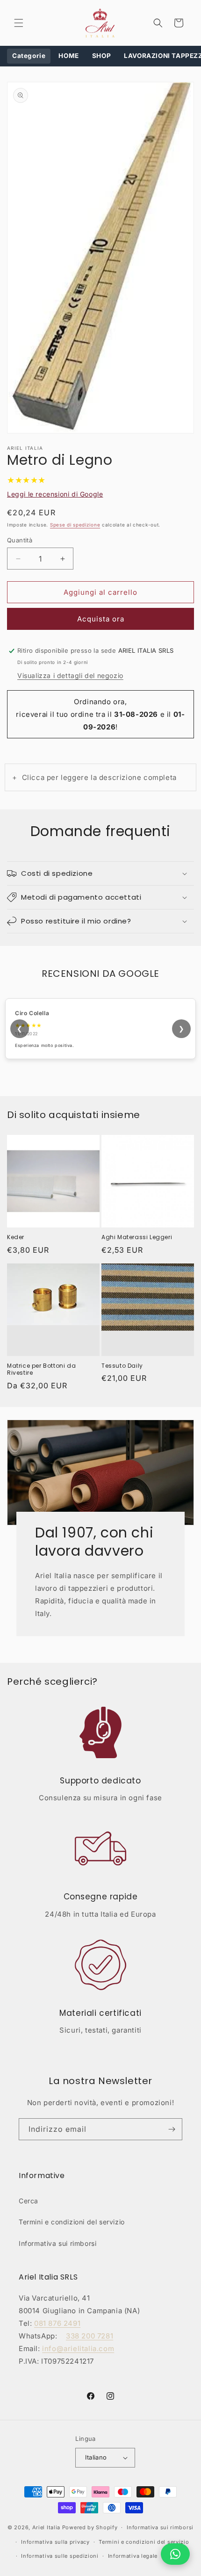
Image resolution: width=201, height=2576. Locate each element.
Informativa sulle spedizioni (60, 2556)
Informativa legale (133, 2556)
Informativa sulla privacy (55, 2542)
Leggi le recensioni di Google (55, 494)
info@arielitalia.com (78, 2349)
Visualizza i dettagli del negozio (70, 675)
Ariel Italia (46, 2527)
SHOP (101, 56)
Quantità (20, 540)
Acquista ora (101, 619)
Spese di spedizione (75, 525)
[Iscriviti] (172, 2129)
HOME (68, 56)
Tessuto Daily (122, 1366)
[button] (19, 23)
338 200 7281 (90, 2336)
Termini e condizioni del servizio (72, 2222)
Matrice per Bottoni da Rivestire (41, 1369)
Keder (16, 1237)
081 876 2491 (57, 2323)
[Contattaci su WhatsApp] (175, 2554)
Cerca (29, 2201)
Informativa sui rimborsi (57, 2243)
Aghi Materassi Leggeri (137, 1237)
